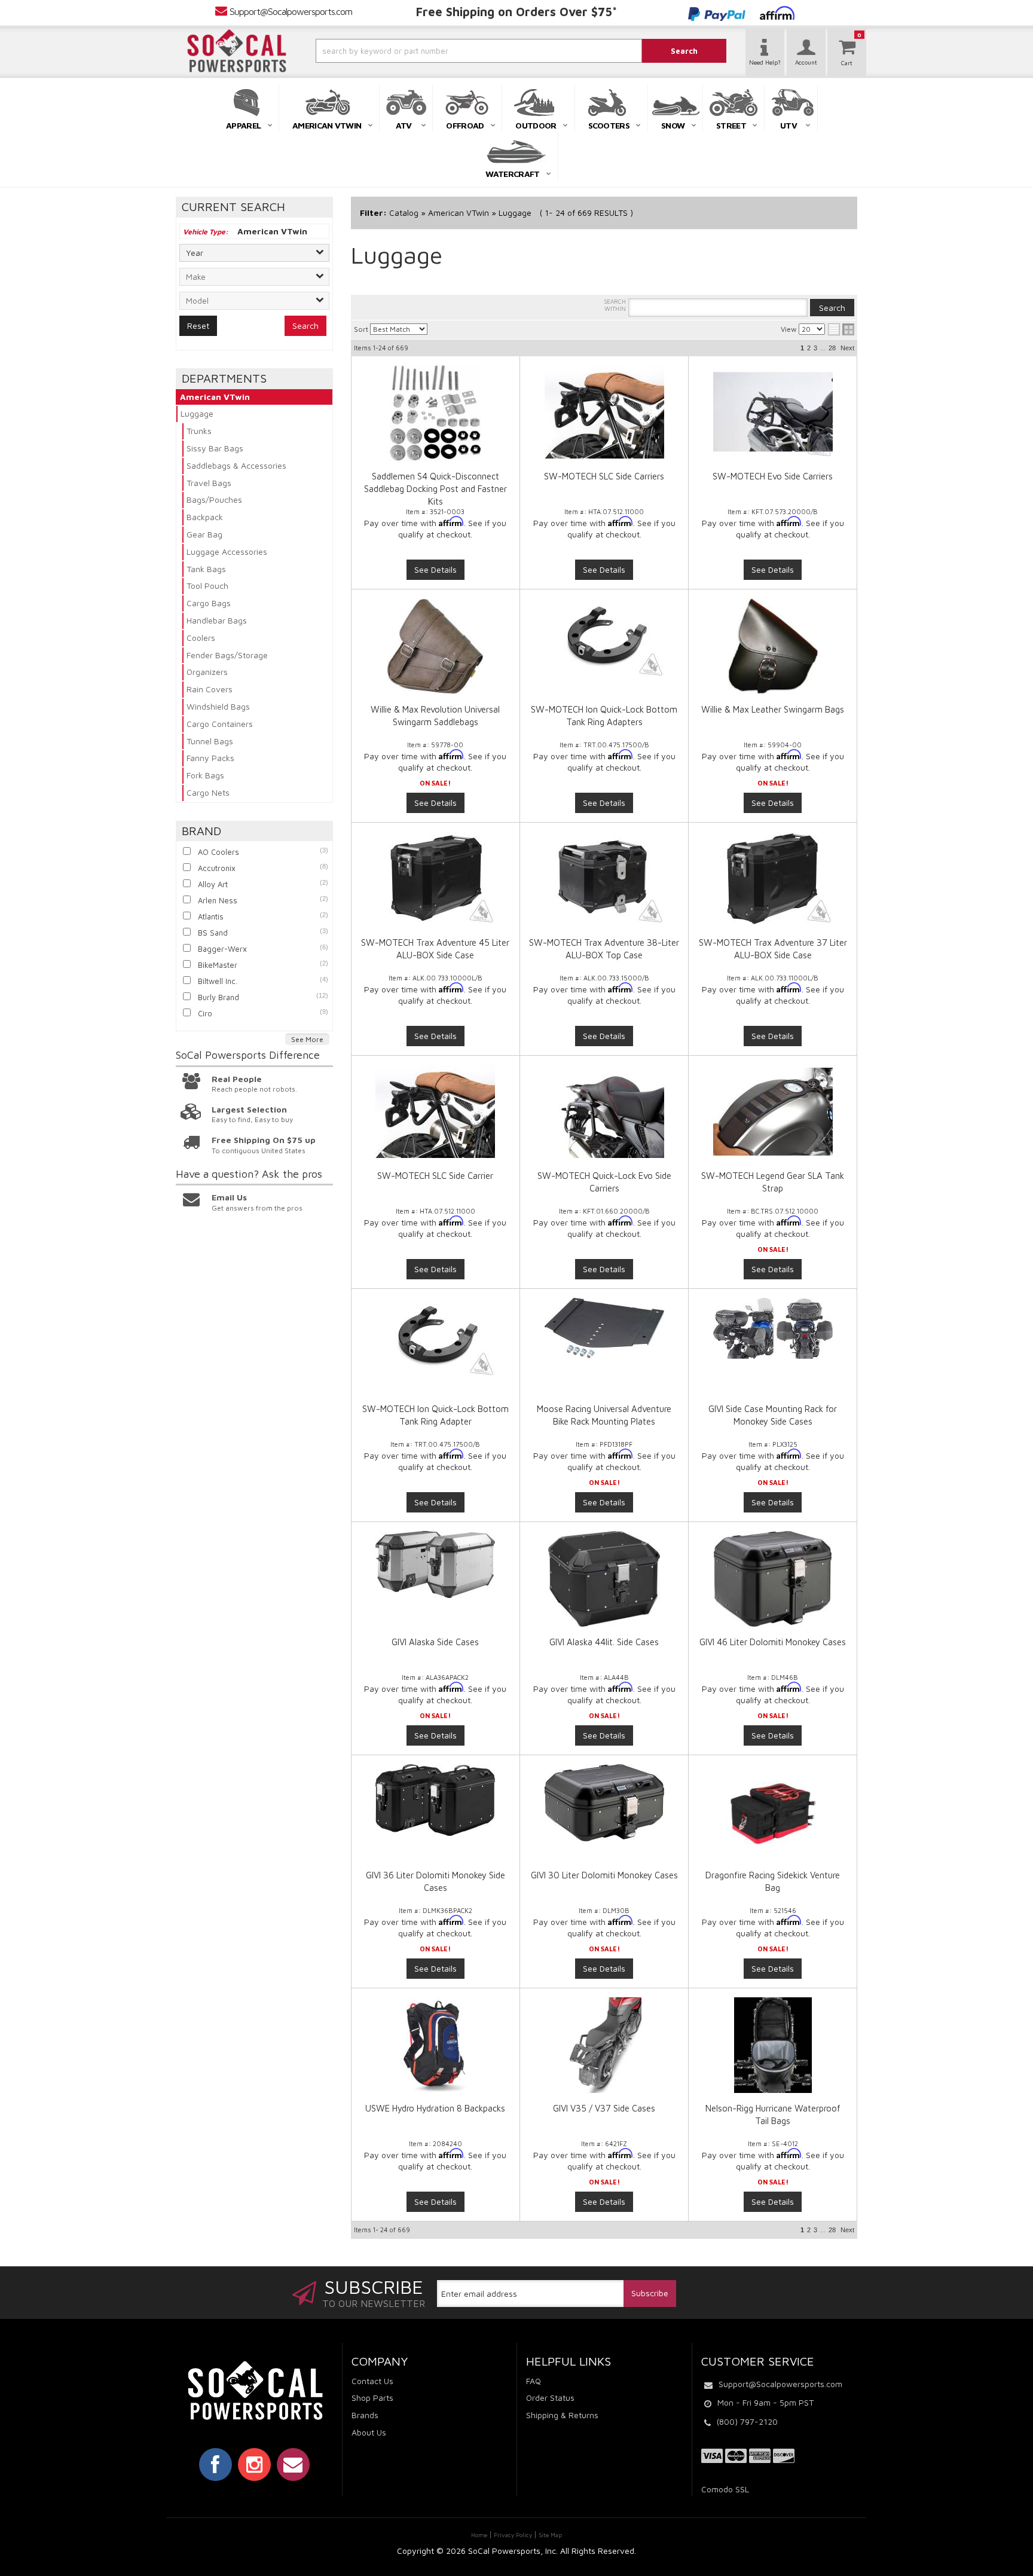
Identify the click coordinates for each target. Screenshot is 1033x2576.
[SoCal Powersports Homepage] (237, 51)
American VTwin (215, 397)
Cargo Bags (209, 603)
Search (305, 326)
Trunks (199, 431)
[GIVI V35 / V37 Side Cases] (604, 2045)
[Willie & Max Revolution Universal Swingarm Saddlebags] (435, 646)
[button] (447, 51)
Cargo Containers (220, 724)
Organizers (207, 672)
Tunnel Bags (210, 741)
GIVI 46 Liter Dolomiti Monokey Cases (773, 1642)
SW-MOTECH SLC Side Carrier (435, 1176)
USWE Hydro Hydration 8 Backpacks (435, 2108)
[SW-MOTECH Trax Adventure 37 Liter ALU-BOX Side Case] (772, 878)
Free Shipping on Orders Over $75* (516, 12)
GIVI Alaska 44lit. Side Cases (604, 1642)
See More (307, 1039)
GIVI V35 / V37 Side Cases (604, 2108)
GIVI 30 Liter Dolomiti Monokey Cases (604, 1875)
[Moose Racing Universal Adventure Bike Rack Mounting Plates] (604, 1328)
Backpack (205, 517)
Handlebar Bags (217, 620)
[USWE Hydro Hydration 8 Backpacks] (435, 2045)
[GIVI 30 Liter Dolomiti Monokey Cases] (604, 1803)
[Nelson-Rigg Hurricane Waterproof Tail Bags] (772, 2045)
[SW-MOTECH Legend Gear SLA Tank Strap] (772, 1111)
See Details (435, 569)
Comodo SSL (725, 2489)
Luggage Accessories (227, 551)
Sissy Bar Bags (215, 448)
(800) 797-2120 (747, 2421)
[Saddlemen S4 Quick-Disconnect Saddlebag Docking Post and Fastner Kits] (435, 413)
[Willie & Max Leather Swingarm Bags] (772, 646)
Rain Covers (210, 689)
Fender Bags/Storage (227, 655)
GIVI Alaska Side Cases (435, 1642)
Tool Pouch (207, 586)
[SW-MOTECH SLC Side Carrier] (435, 1111)
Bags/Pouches (214, 499)
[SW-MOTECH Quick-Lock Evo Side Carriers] (604, 1111)
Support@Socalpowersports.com (291, 11)
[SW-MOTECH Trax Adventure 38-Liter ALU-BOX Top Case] (604, 878)
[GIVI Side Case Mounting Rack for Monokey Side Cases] (772, 1328)
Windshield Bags (218, 706)
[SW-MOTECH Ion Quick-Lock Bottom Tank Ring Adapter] (435, 1338)
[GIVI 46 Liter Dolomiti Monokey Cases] (772, 1579)
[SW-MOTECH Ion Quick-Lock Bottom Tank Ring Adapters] (604, 638)
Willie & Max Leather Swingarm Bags (773, 709)
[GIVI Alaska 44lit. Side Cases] (604, 1579)
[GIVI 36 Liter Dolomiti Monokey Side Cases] (435, 1800)
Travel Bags (209, 483)
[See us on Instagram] (254, 2464)
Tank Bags (206, 569)
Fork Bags (205, 775)
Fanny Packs (210, 758)
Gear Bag (204, 534)
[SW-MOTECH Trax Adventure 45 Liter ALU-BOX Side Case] (435, 878)
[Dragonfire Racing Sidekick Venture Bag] (772, 1812)
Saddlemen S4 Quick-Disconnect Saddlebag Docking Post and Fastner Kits (435, 489)
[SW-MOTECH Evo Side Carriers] (772, 412)
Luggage (197, 413)
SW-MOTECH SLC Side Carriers (604, 476)
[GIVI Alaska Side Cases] (435, 1564)
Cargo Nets (208, 792)
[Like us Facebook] (216, 2464)
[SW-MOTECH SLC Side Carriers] (604, 412)
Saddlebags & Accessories (236, 465)
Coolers (201, 638)
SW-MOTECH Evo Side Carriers (773, 476)
